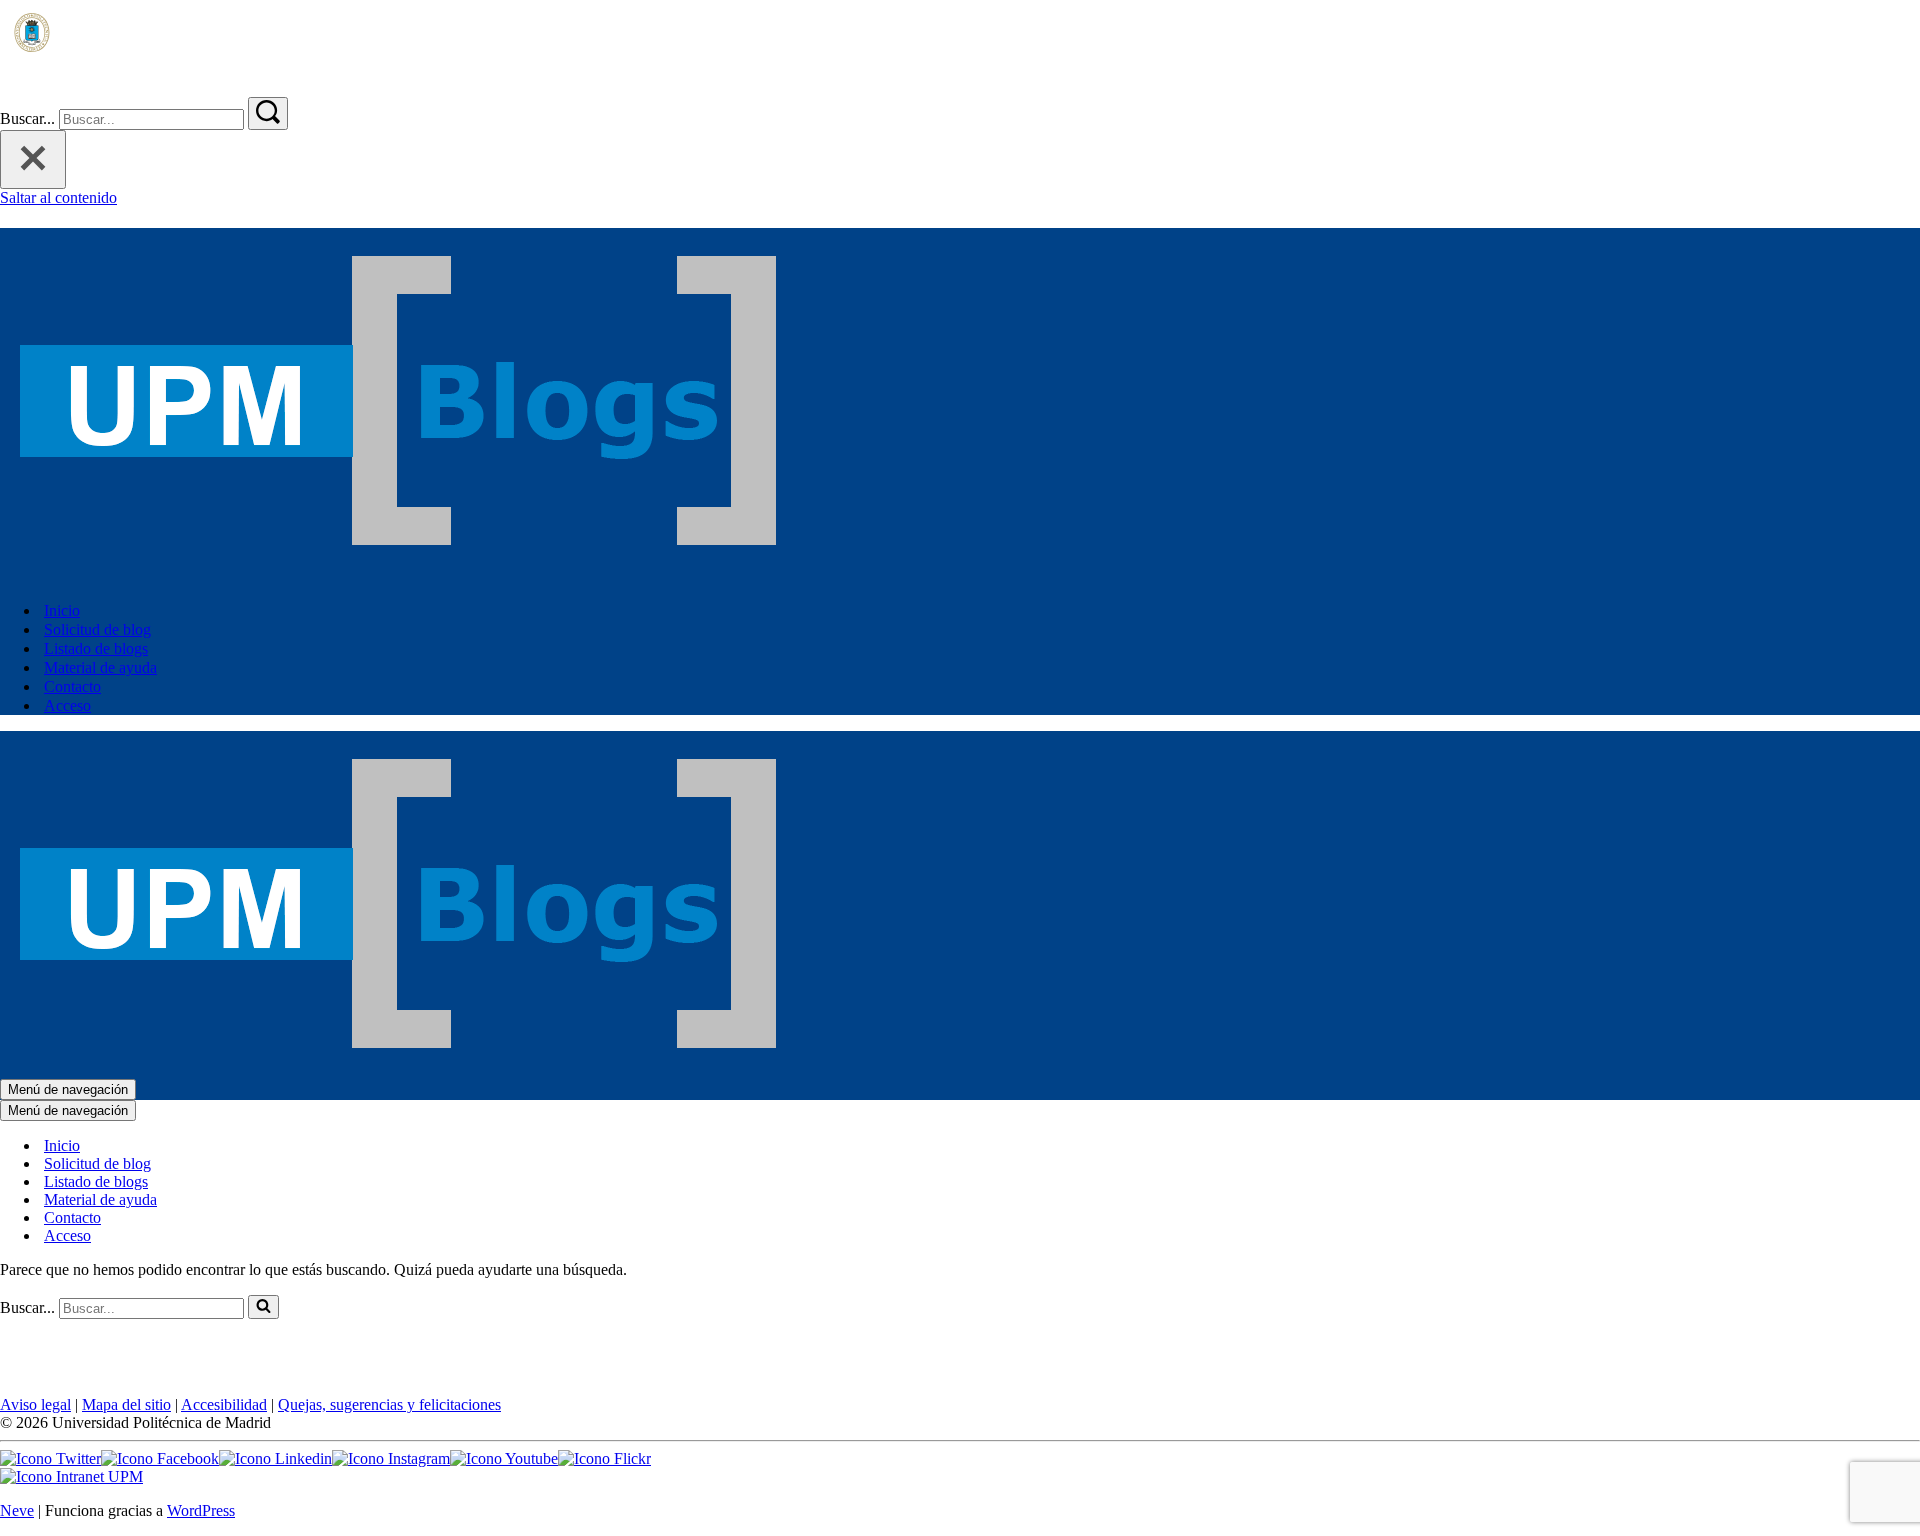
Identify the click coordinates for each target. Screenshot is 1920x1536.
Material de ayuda (100, 667)
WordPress (201, 1510)
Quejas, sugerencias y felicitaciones (389, 1404)
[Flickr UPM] (604, 1458)
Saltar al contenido (58, 197)
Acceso (67, 705)
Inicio (62, 610)
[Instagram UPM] (391, 1458)
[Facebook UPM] (160, 1458)
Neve (17, 1510)
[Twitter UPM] (50, 1458)
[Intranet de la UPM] (71, 1476)
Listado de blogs (96, 648)
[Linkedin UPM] (275, 1458)
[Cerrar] (33, 159)
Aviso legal (35, 1404)
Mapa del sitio (126, 1404)
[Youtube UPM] (504, 1458)
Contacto (72, 686)
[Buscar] (12, 87)
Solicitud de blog (97, 629)
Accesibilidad (224, 1404)
